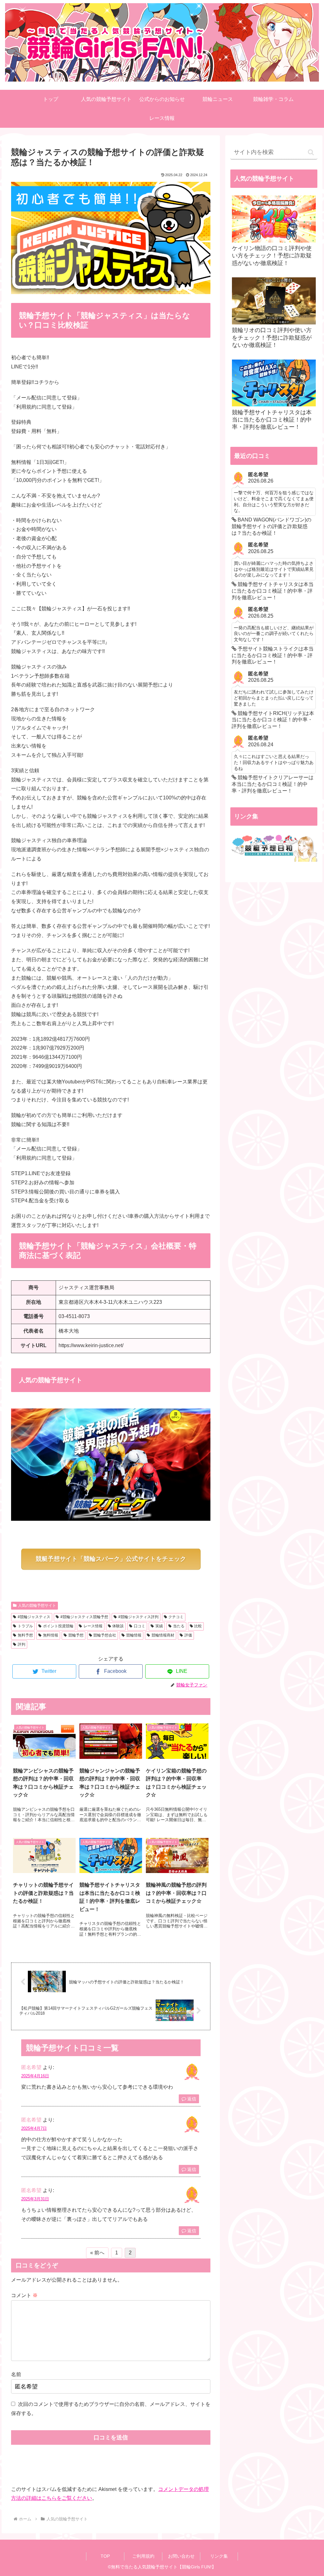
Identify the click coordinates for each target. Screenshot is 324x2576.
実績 (159, 1626)
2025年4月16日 (35, 2076)
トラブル (25, 1626)
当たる (179, 1626)
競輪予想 (76, 1635)
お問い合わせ (181, 2556)
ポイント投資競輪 (58, 1626)
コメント (24, 2295)
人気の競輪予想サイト (37, 1605)
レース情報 (93, 1626)
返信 (191, 2099)
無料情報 (51, 1635)
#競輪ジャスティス (34, 1617)
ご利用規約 (143, 2556)
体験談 (118, 1626)
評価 (188, 1635)
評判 (22, 1644)
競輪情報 (134, 1635)
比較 (198, 1626)
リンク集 (219, 2556)
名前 (16, 2374)
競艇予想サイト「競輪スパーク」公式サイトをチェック (111, 1559)
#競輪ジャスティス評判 (138, 1617)
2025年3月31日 (35, 2199)
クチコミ (176, 1617)
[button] (311, 152)
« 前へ (97, 2253)
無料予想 (25, 1635)
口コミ (140, 1626)
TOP (105, 2556)
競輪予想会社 (105, 1635)
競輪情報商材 (163, 1635)
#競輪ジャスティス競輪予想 (84, 1617)
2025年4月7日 (34, 2128)
